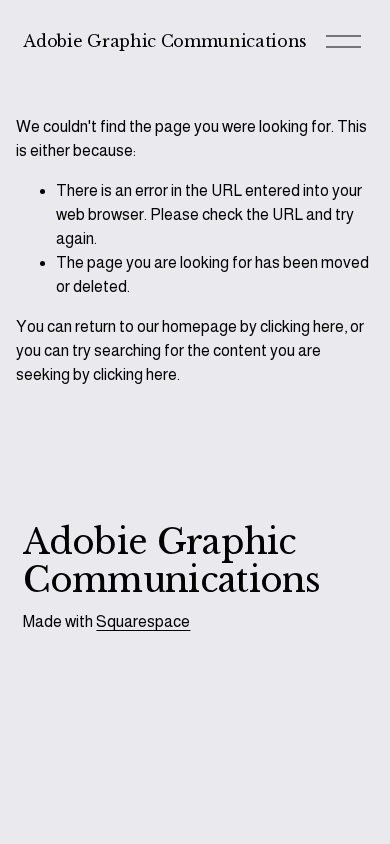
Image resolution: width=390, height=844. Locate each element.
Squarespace (143, 621)
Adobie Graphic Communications (165, 41)
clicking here (302, 326)
